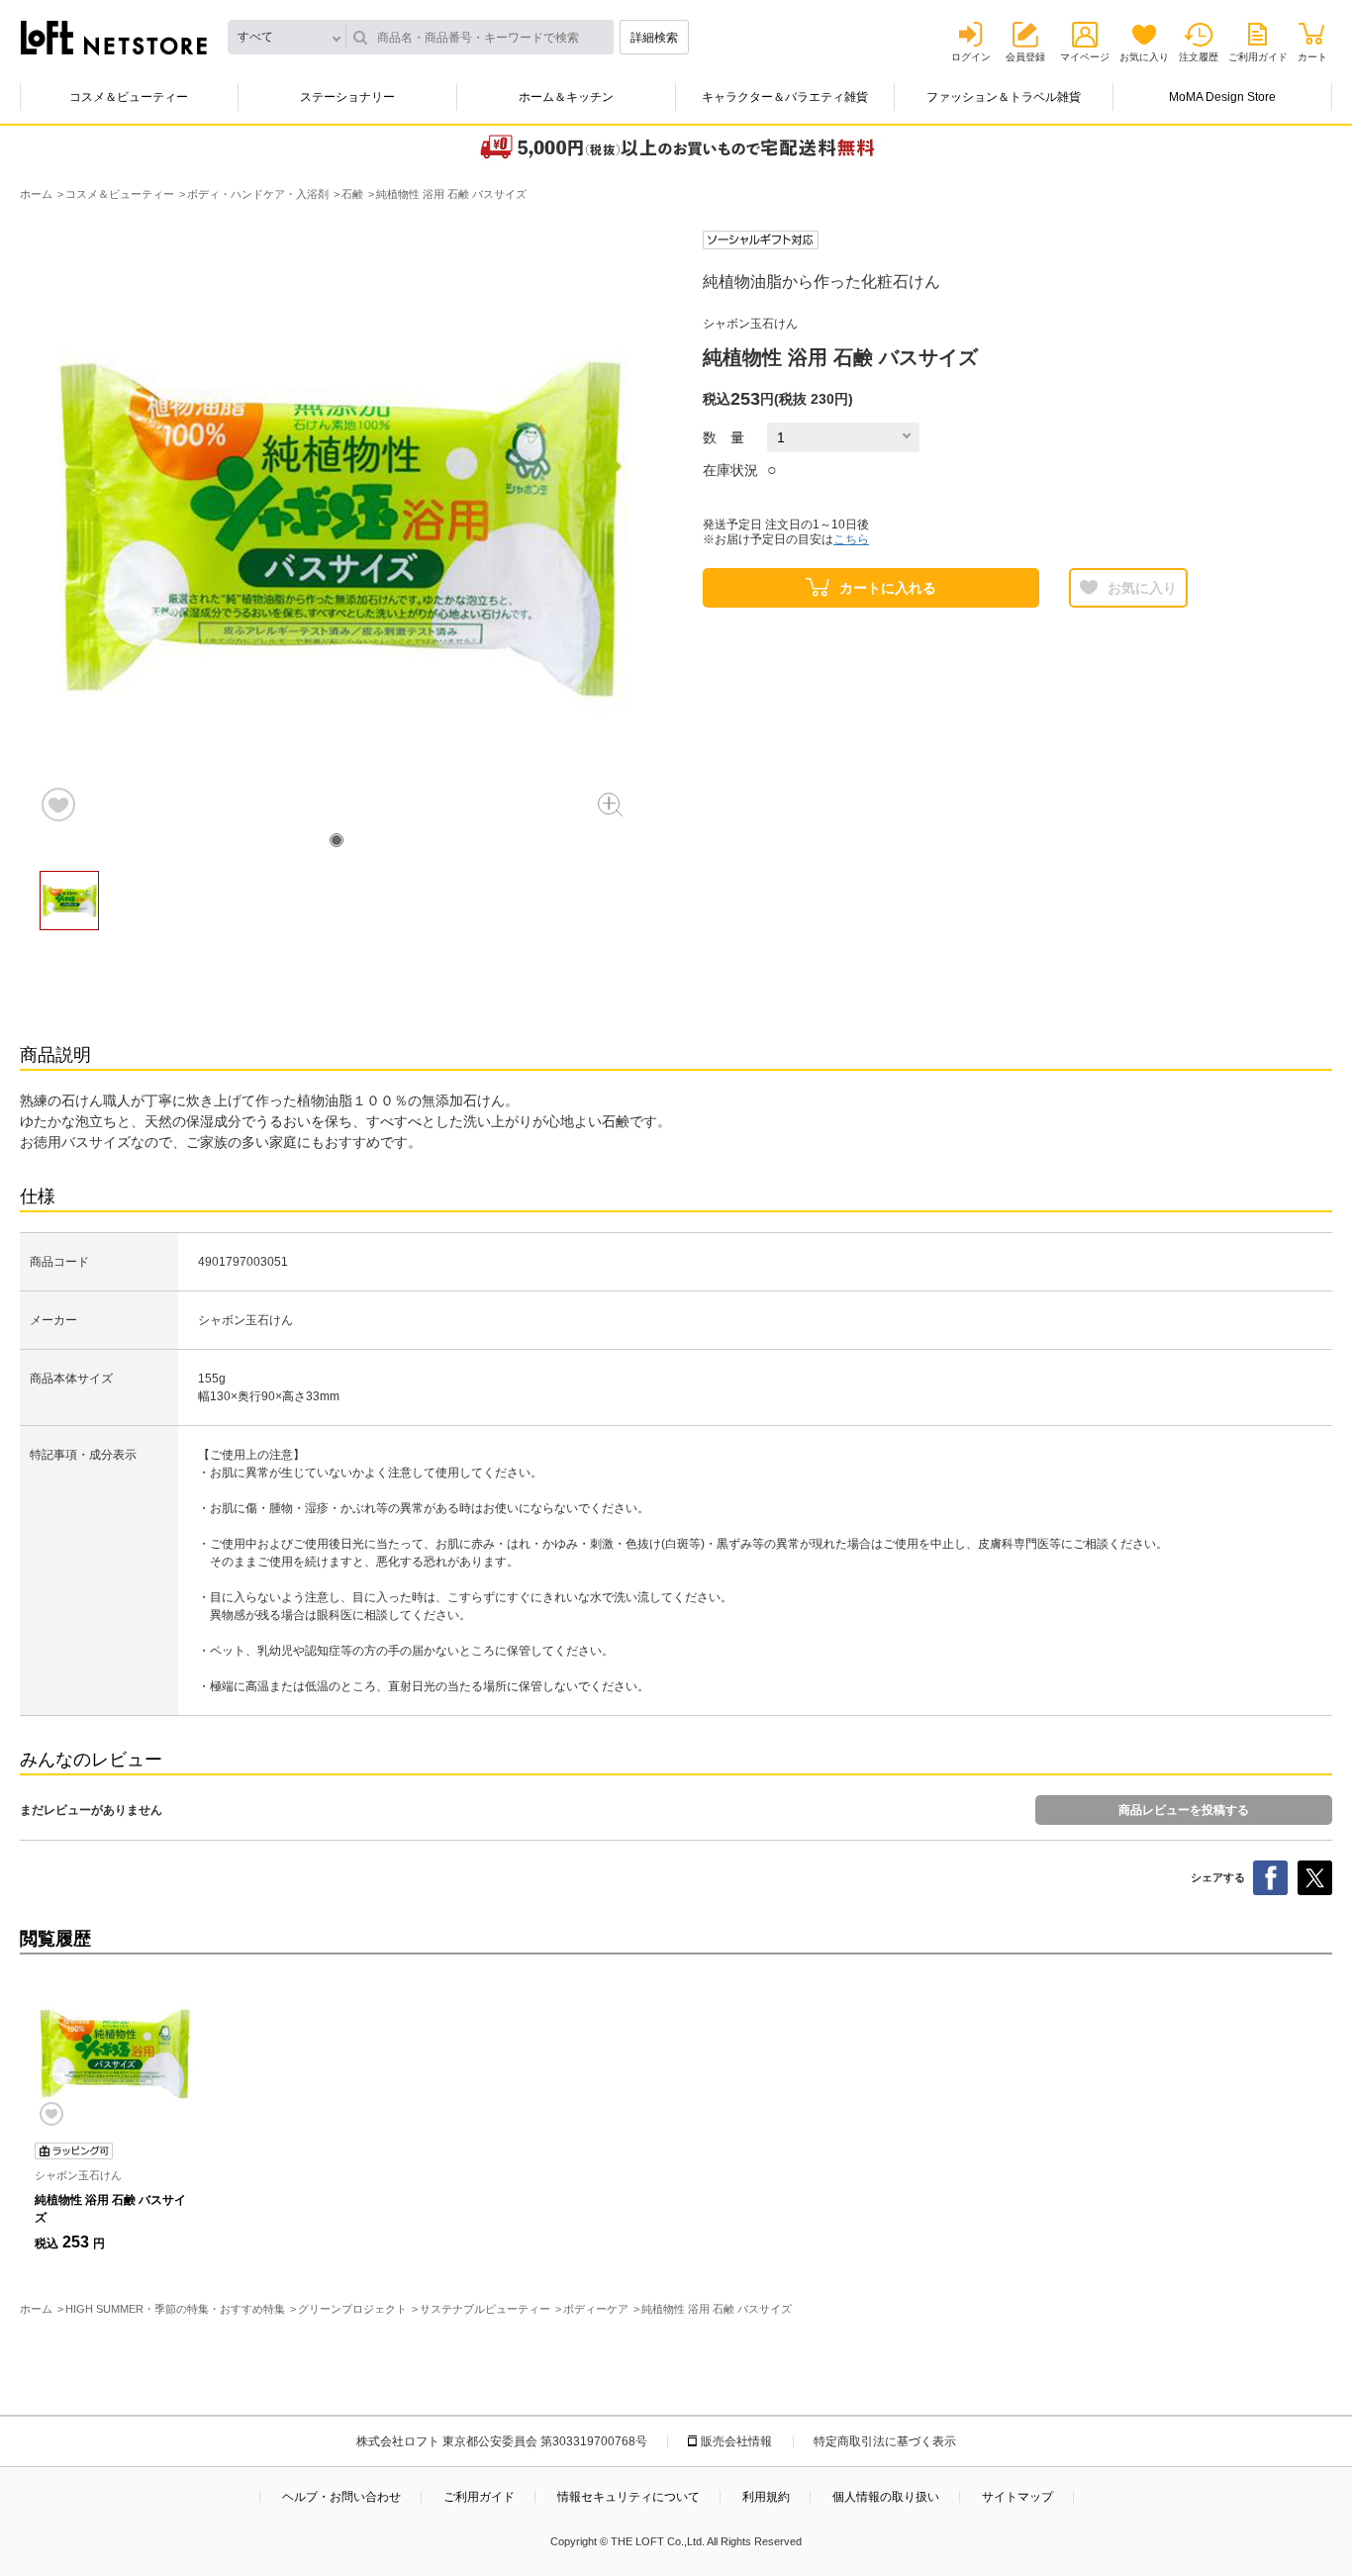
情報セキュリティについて (628, 2497)
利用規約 (766, 2497)
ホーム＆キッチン (566, 97)
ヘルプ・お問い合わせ (341, 2497)
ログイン (971, 57)
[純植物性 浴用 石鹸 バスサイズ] (114, 2053)
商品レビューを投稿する (1184, 1810)
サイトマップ (1017, 2497)
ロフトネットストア (114, 38)
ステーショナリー (347, 97)
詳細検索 (654, 38)
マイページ (1085, 57)
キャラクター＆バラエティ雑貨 (785, 97)
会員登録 (1025, 57)
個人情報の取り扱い (886, 2497)
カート (1312, 57)
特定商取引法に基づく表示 (885, 2441)
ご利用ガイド (1258, 57)
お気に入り (1144, 57)
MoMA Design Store (1222, 97)
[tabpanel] (337, 527)
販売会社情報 (736, 2441)
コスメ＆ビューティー (129, 97)
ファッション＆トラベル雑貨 (1004, 97)
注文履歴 (1199, 57)
